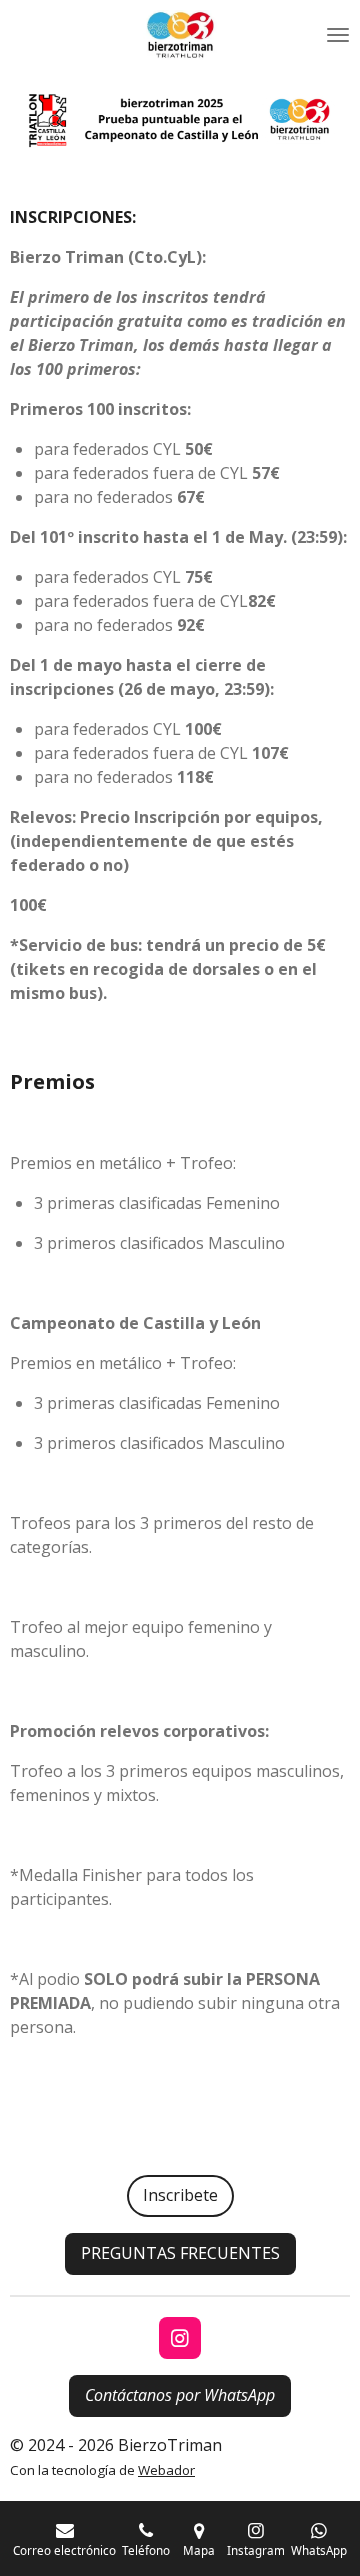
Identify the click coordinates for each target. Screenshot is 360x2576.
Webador (166, 2470)
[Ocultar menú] (338, 35)
